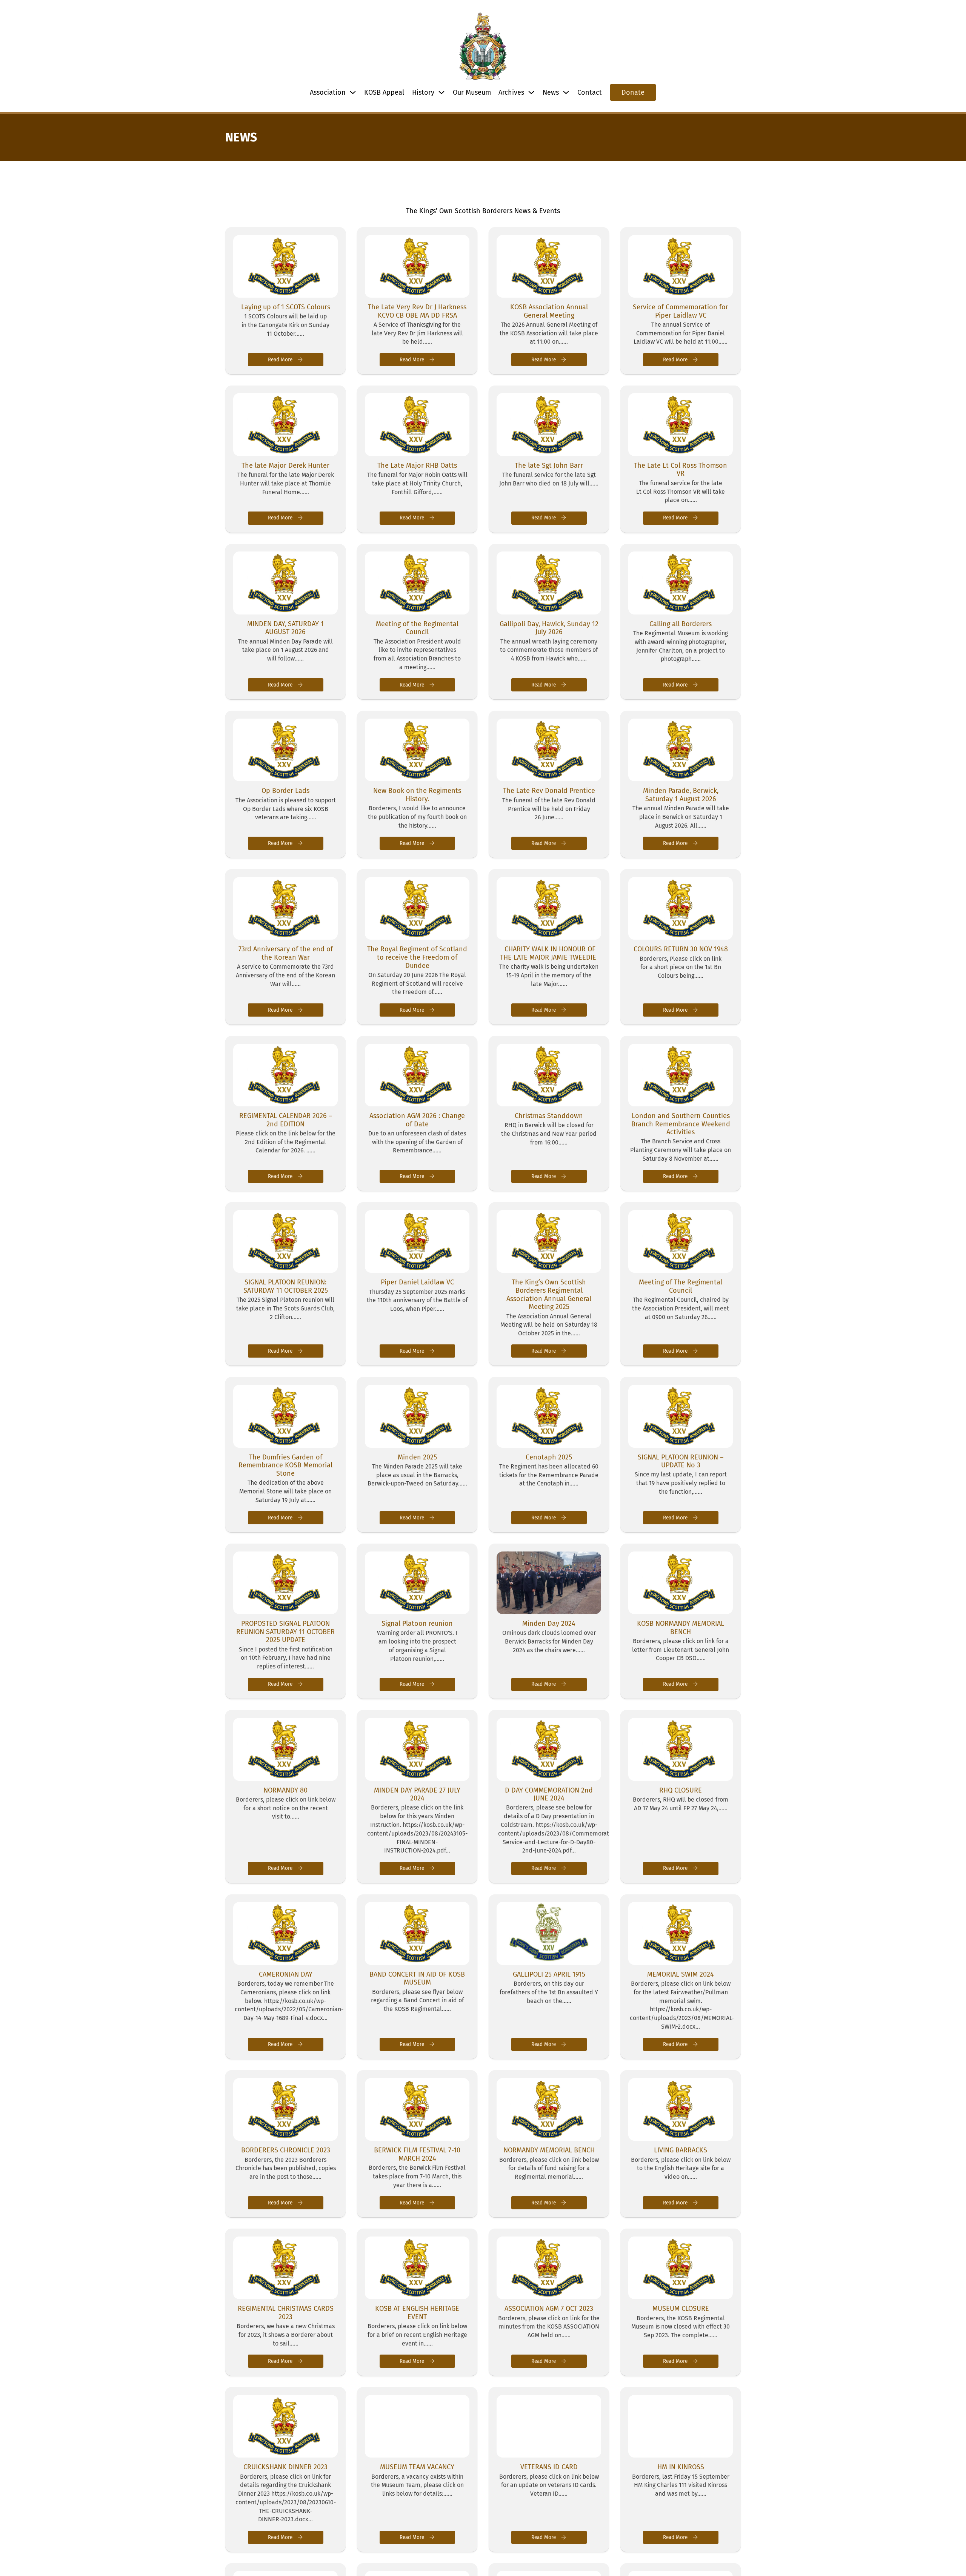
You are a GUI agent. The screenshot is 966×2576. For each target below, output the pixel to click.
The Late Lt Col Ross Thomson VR (681, 470)
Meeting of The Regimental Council (681, 1286)
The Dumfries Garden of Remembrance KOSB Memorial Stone (285, 1465)
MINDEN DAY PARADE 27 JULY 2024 (417, 1794)
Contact (590, 92)
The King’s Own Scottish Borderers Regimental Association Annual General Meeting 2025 (549, 1294)
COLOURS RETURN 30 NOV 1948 (681, 949)
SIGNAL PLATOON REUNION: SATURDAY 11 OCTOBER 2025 (286, 1286)
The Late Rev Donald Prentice (549, 791)
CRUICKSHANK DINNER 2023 (285, 2467)
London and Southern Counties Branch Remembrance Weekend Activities (681, 1124)
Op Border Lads (285, 791)
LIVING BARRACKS (681, 2150)
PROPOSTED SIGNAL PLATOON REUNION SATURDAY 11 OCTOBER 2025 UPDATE (285, 1632)
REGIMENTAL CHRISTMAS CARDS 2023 (286, 2313)
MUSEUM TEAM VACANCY (417, 2467)
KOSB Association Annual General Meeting (549, 311)
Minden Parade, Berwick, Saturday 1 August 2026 (681, 795)
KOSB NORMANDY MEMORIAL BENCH (681, 1628)
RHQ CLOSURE (681, 1790)
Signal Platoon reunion (417, 1624)
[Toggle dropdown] (353, 92)
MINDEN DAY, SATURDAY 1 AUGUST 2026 (285, 628)
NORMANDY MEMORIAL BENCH (549, 2150)
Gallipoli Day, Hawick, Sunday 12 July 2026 (549, 628)
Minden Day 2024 (549, 1624)
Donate (633, 92)
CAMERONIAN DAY (286, 1974)
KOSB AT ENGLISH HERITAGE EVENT (417, 2313)
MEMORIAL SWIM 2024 (681, 1974)
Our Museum (472, 92)
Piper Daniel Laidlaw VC (417, 1282)
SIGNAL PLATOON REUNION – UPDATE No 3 (681, 1461)
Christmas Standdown (549, 1116)
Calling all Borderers (681, 624)
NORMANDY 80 (285, 1790)
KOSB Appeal (384, 92)
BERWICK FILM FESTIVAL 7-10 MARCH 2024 (417, 2154)
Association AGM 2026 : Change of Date (417, 1120)
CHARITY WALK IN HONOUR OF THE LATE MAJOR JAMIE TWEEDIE (549, 953)
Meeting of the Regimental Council (417, 628)
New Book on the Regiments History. (417, 795)
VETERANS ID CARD (549, 2467)
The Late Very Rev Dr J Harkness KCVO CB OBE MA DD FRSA (417, 311)
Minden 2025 (417, 1457)
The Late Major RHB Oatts (417, 465)
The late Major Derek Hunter (285, 465)
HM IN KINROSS (681, 2467)
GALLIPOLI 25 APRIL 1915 (549, 1974)
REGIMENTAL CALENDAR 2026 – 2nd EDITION (286, 1120)
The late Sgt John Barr (549, 465)
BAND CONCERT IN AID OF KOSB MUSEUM (417, 1978)
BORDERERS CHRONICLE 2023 (286, 2150)
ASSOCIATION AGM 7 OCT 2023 (549, 2309)
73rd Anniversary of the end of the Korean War (286, 953)
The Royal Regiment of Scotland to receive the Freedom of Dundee (417, 957)
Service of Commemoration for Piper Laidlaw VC (681, 311)
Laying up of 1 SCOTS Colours (286, 307)
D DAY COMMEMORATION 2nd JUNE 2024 (549, 1794)
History (423, 92)
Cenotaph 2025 (549, 1457)
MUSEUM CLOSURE (681, 2309)
